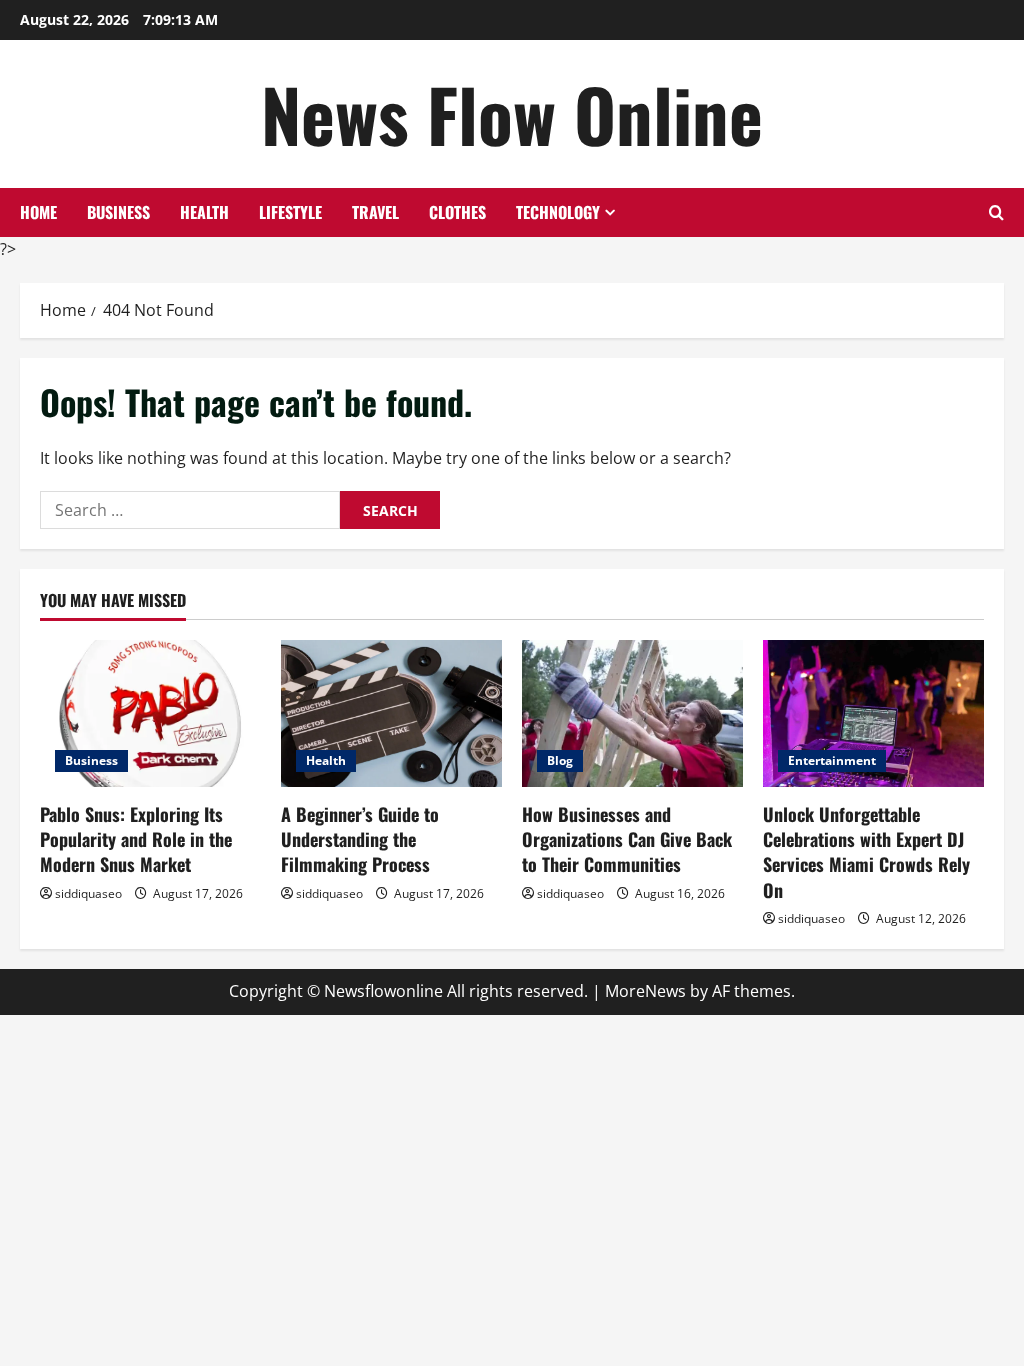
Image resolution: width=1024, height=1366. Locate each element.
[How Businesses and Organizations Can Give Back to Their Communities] (632, 713)
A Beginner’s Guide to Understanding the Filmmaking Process (360, 839)
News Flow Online (512, 113)
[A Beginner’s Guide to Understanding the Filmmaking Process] (391, 713)
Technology (558, 212)
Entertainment (832, 760)
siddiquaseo (88, 893)
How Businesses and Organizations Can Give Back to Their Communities (627, 839)
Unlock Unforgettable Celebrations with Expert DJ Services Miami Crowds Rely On (866, 852)
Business (118, 212)
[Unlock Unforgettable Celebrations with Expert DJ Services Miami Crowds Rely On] (873, 713)
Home (38, 212)
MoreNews (645, 991)
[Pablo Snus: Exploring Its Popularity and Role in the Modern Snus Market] (150, 713)
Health (204, 212)
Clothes (457, 212)
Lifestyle (290, 212)
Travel (375, 212)
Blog (560, 760)
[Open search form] (996, 212)
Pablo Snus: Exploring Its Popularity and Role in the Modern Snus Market (136, 839)
